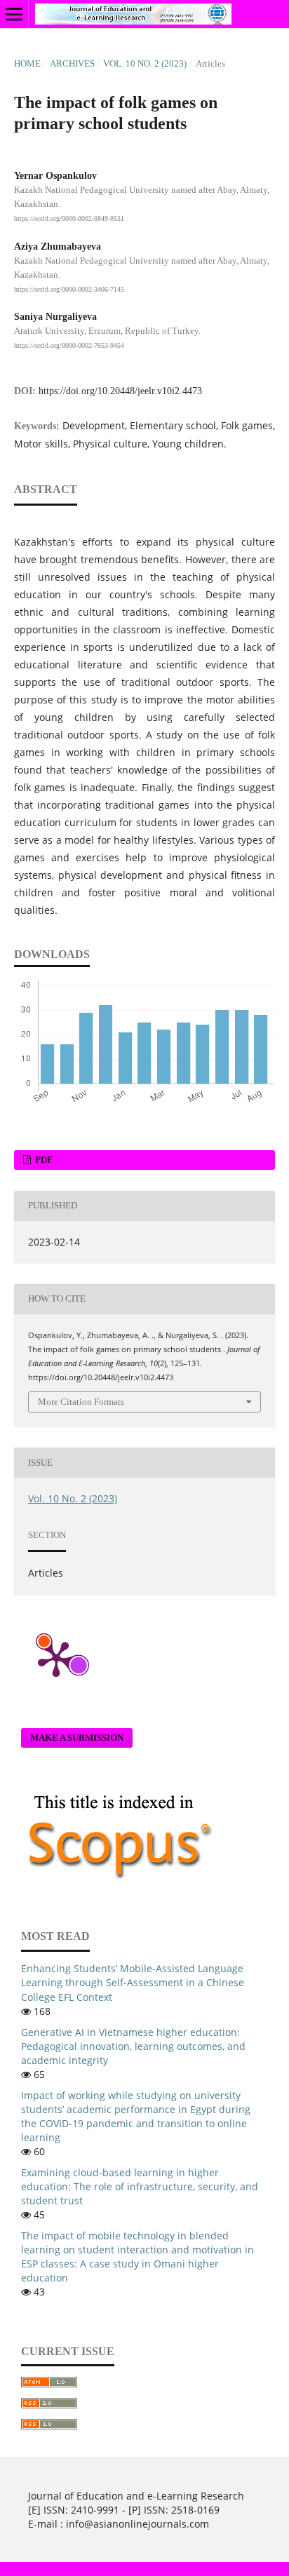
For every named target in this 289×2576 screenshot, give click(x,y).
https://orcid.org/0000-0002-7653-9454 (69, 345)
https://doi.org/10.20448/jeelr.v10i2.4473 (120, 391)
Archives (72, 63)
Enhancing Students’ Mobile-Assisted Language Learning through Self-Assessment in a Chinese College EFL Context (133, 1982)
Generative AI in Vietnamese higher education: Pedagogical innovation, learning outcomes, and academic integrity (133, 2046)
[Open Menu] (14, 14)
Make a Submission (77, 1738)
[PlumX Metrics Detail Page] (56, 1658)
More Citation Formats (81, 1402)
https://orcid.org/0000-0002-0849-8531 (69, 218)
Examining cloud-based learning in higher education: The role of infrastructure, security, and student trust (140, 2186)
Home (27, 63)
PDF (43, 1160)
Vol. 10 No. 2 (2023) (145, 63)
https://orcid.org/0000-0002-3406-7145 (69, 289)
